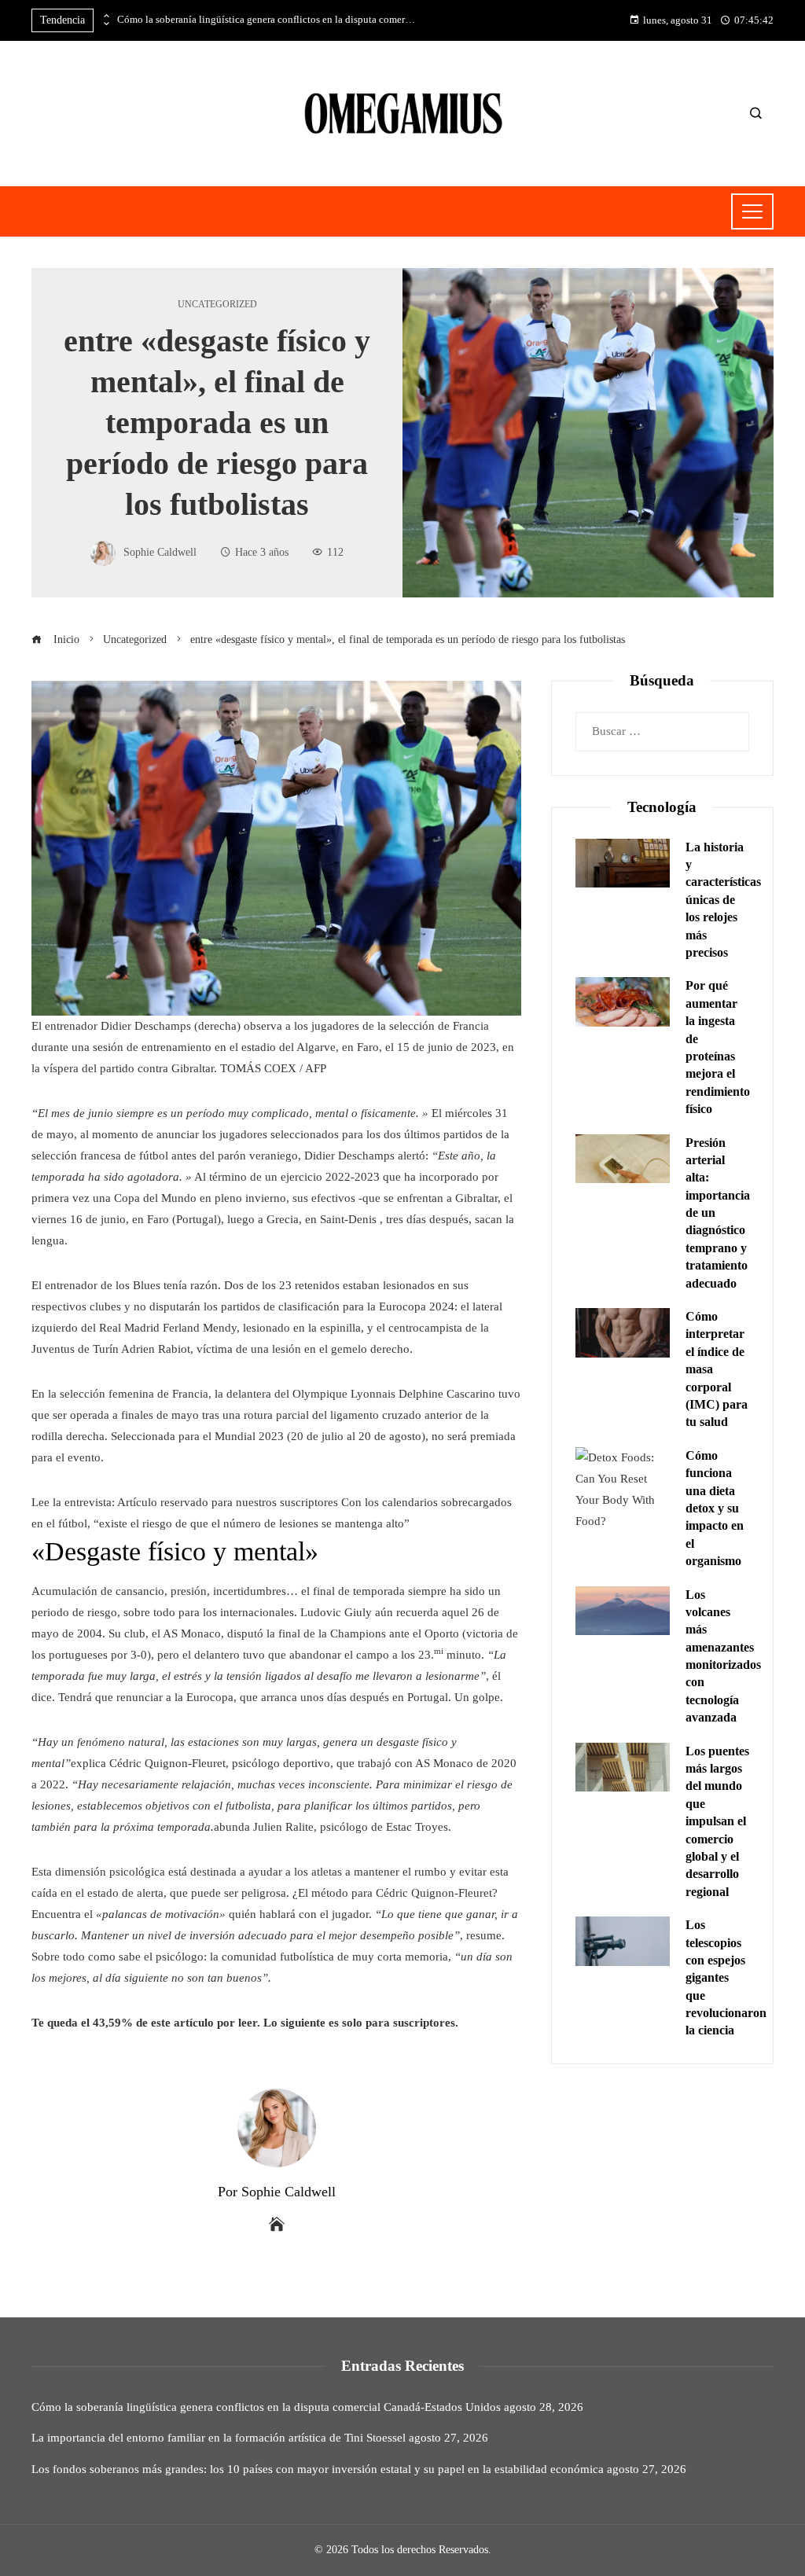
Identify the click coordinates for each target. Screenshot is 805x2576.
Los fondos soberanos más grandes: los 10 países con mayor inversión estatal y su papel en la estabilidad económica (318, 2469)
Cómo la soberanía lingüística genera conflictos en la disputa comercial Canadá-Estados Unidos (266, 20)
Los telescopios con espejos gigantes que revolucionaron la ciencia (726, 1977)
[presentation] (105, 17)
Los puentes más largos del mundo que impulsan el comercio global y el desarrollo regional (717, 1821)
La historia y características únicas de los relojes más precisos (723, 900)
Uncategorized (217, 304)
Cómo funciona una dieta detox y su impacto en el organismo (715, 1508)
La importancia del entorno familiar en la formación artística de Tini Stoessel (219, 2438)
